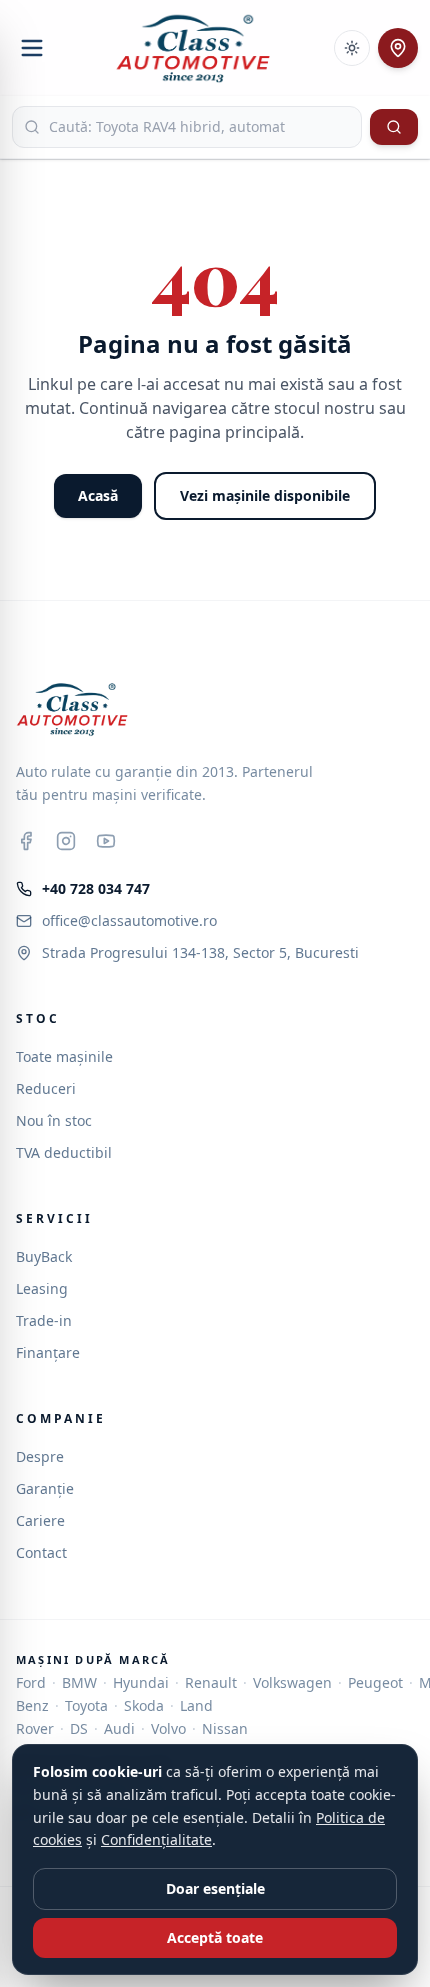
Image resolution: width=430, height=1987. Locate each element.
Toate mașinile (64, 1056)
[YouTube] (106, 841)
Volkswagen (292, 1682)
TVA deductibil (64, 1152)
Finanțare (48, 1352)
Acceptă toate (215, 1937)
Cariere (40, 1520)
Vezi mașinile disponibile (265, 495)
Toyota (86, 1705)
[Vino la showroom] (398, 48)
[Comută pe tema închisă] (352, 48)
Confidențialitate (156, 1839)
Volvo (168, 1728)
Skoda (144, 1705)
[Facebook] (26, 841)
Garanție (45, 1488)
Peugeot (375, 1682)
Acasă (98, 495)
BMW (79, 1682)
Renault (211, 1682)
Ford (31, 1682)
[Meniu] (32, 48)
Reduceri (46, 1088)
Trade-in (44, 1320)
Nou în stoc (54, 1120)
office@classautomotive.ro (129, 920)
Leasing (42, 1288)
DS (79, 1728)
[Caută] (394, 127)
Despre (40, 1456)
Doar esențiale (215, 1888)
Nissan (225, 1728)
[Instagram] (66, 841)
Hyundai (141, 1682)
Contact (41, 1552)
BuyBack (44, 1256)
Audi (119, 1728)
